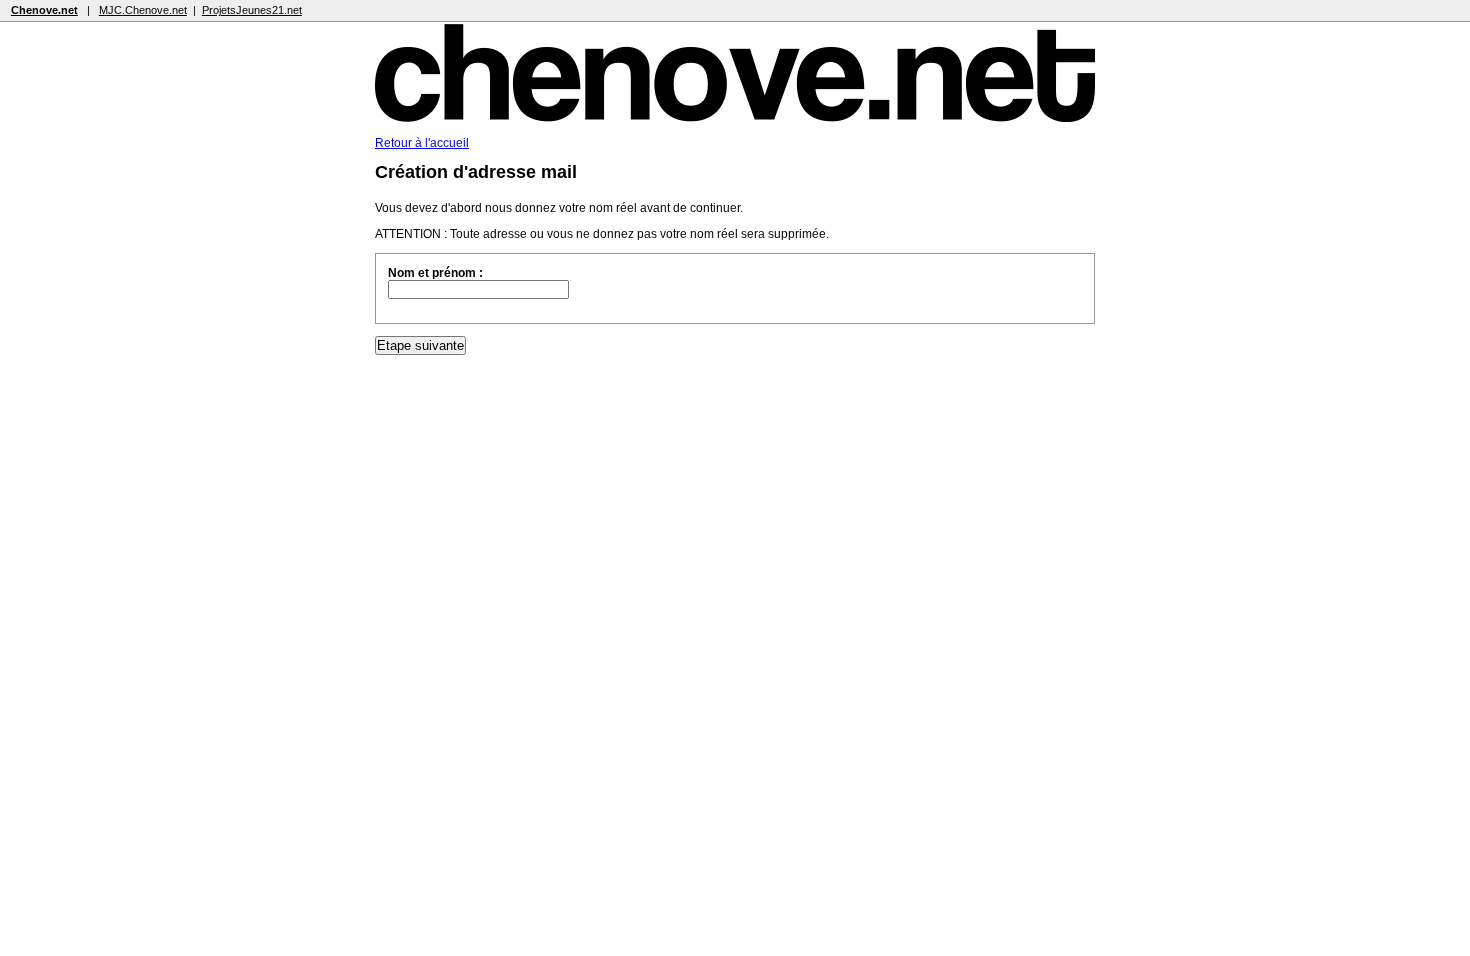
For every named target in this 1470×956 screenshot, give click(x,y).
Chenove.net (44, 10)
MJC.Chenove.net (143, 10)
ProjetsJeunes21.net (252, 10)
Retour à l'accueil (422, 143)
